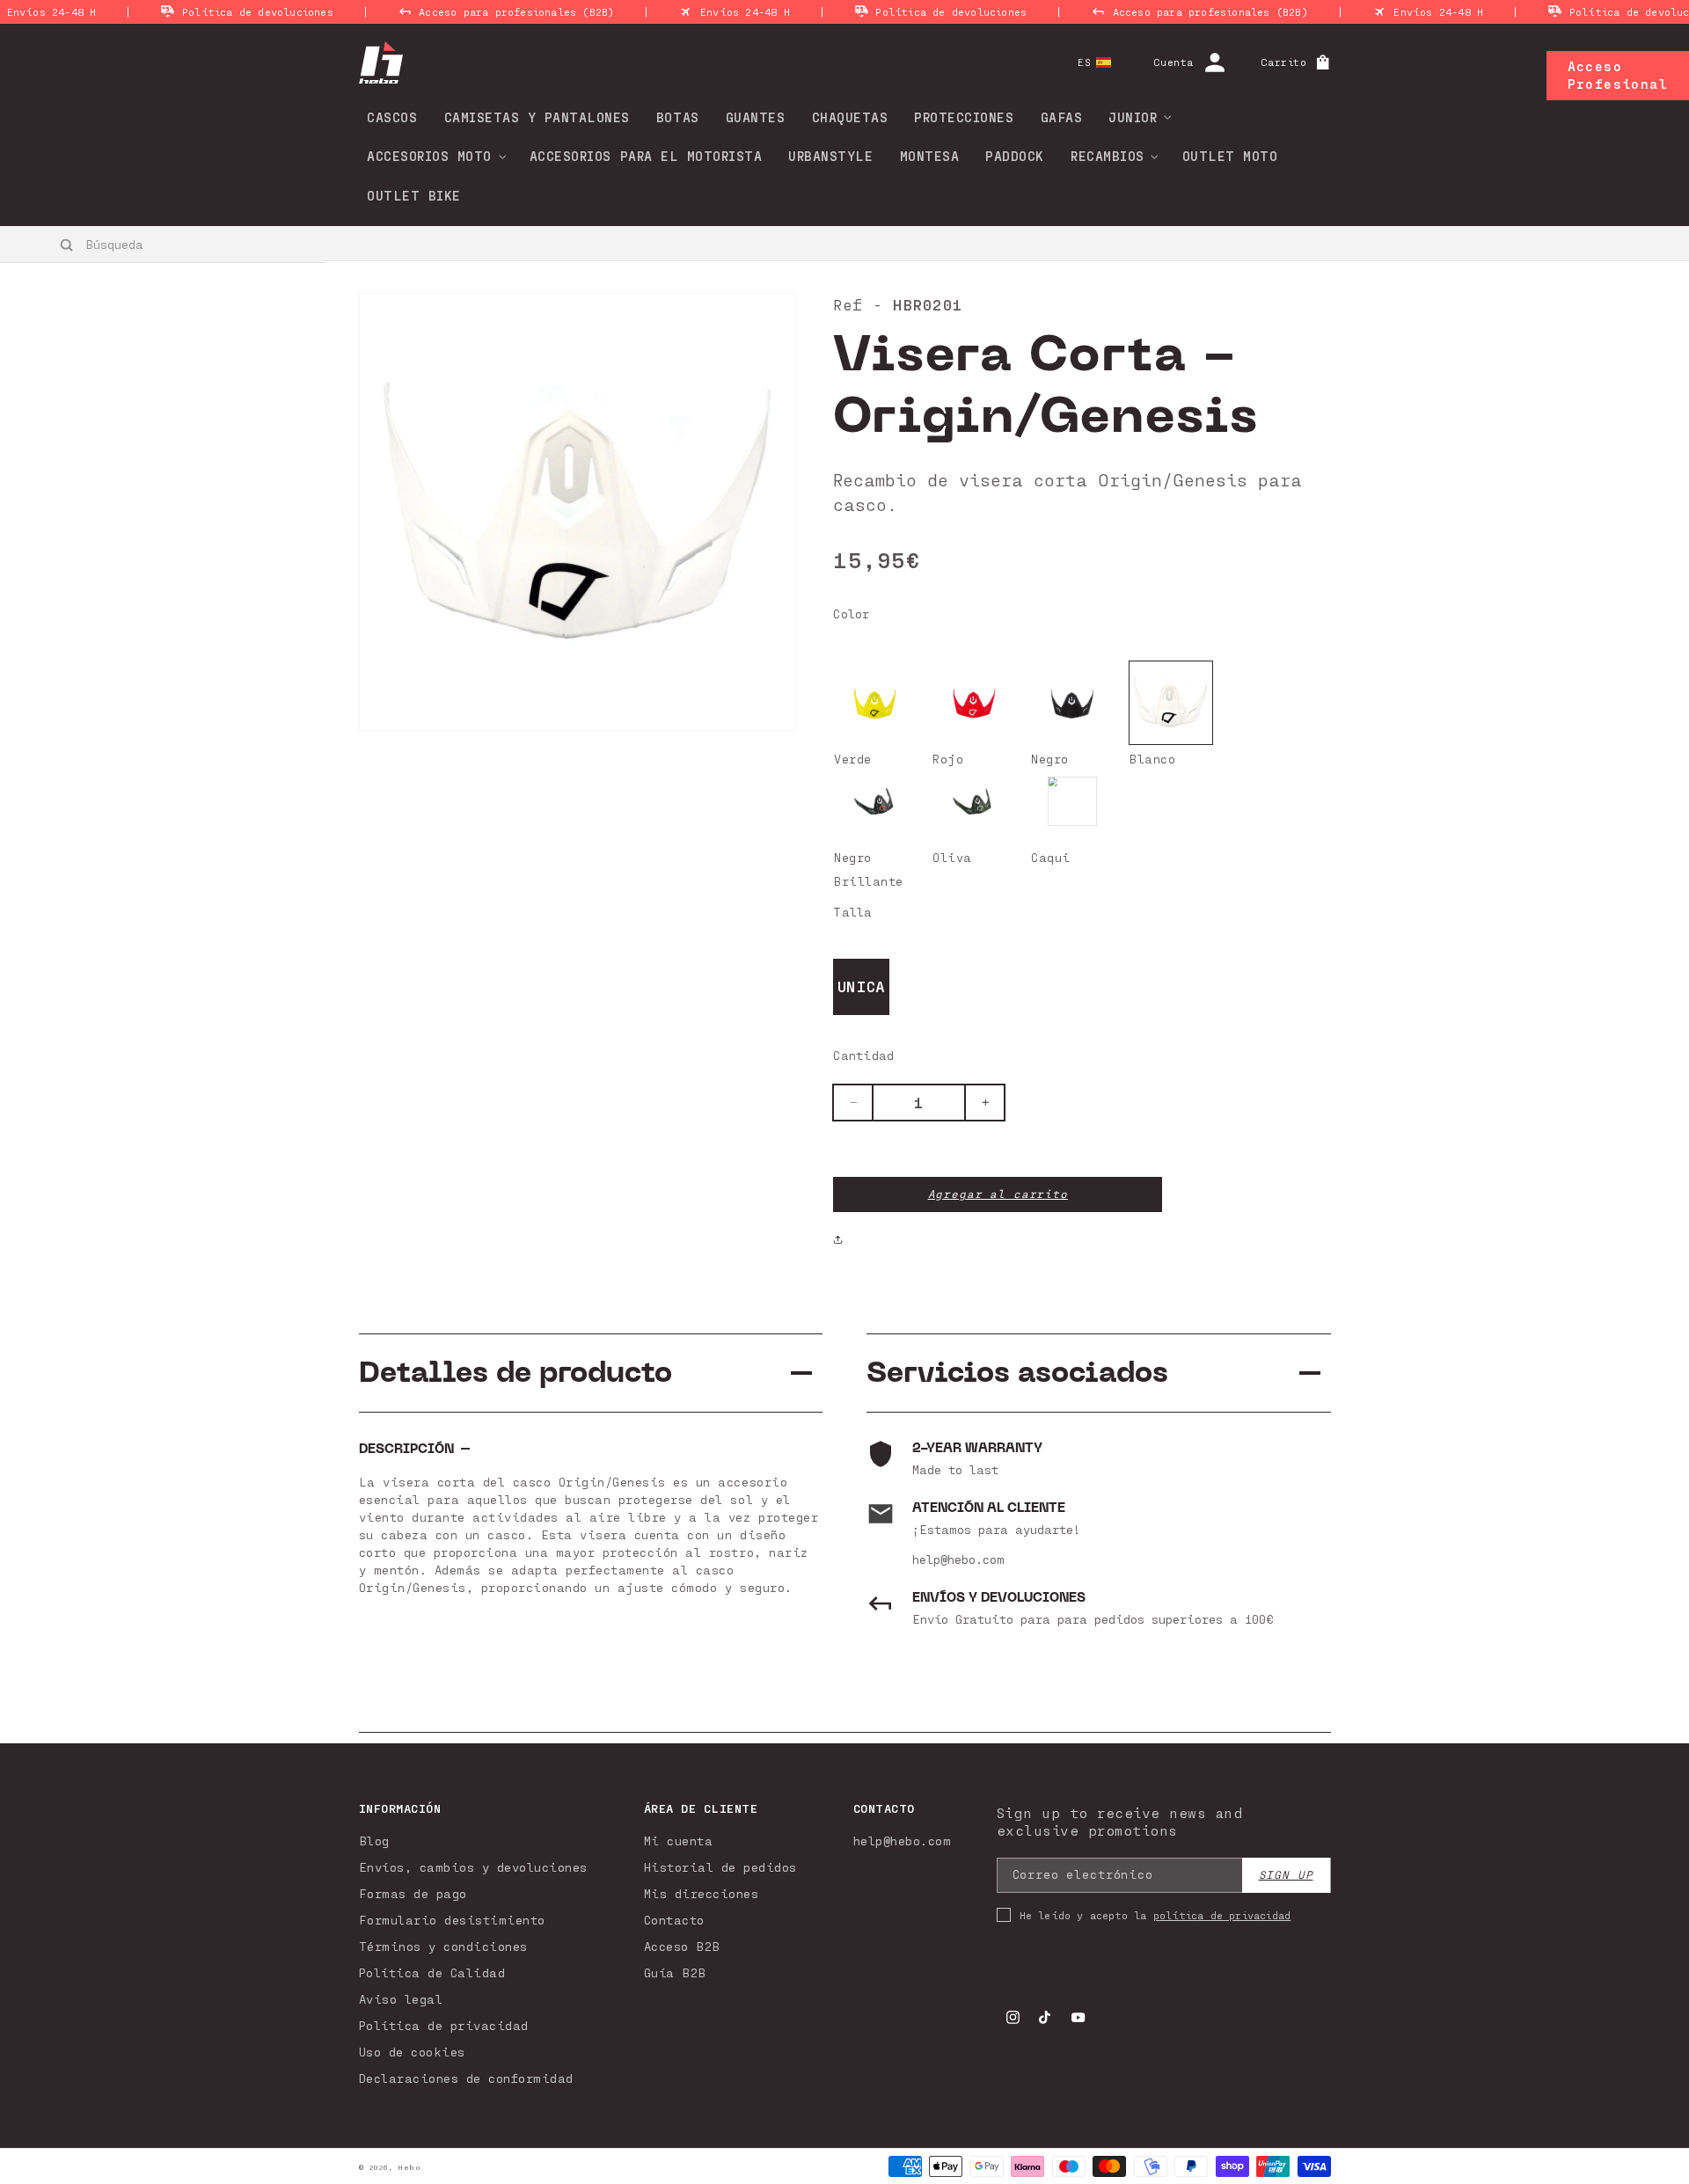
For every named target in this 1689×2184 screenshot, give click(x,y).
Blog (374, 1841)
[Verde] (875, 703)
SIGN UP (1286, 1875)
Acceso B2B (682, 1946)
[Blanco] (1171, 703)
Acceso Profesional (1618, 75)
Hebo (409, 2167)
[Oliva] (974, 801)
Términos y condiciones (443, 1946)
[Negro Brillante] (875, 801)
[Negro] (1072, 703)
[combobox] (163, 244)
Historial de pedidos (720, 1867)
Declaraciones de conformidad (466, 2078)
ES (1084, 62)
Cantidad (863, 1055)
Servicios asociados (1017, 1373)
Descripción (406, 1449)
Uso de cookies (412, 2052)
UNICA (862, 986)
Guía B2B (675, 1972)
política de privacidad (1222, 1915)
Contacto (674, 1920)
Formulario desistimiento (452, 1920)
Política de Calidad (432, 1972)
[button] (1134, 117)
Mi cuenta (679, 1841)
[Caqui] (1072, 801)
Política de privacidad (444, 2025)
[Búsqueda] (67, 245)
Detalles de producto (515, 1373)
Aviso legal (401, 1999)
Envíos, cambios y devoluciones (473, 1867)
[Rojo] (974, 703)
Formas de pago (413, 1893)
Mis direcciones (702, 1893)
